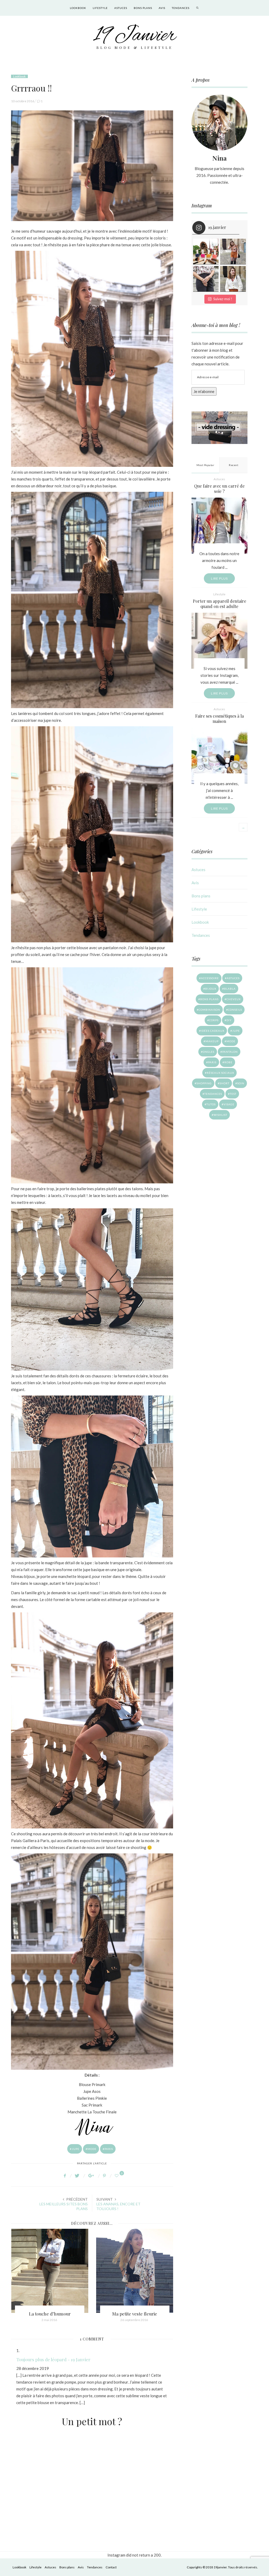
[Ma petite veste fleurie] (50, 2271)
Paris (109, 2149)
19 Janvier (135, 36)
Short (224, 1083)
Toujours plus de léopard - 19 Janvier (53, 2359)
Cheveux (234, 999)
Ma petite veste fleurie (50, 2314)
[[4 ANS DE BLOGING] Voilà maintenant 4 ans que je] (233, 252)
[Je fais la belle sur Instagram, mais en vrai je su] (233, 279)
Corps (214, 1020)
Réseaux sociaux (220, 1073)
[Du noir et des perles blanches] (135, 2271)
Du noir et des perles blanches (135, 2314)
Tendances (181, 8)
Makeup (212, 1041)
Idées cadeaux (213, 1031)
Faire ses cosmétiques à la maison (219, 719)
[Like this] (117, 2176)
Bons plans (143, 8)
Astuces (121, 8)
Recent (234, 465)
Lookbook (78, 8)
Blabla (230, 989)
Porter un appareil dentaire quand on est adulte (219, 604)
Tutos (211, 1104)
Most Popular (205, 465)
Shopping (204, 1083)
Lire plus (219, 578)
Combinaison (209, 1010)
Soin (241, 1083)
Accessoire (210, 978)
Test (233, 1094)
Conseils (235, 1010)
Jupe (76, 2149)
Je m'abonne (204, 391)
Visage (229, 1104)
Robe (228, 1062)
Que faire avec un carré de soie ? (219, 489)
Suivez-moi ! (223, 299)
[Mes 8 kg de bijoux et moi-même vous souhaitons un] (206, 279)
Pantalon (230, 1052)
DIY (229, 1020)
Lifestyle (100, 8)
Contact (111, 2567)
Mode (92, 2149)
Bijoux (211, 989)
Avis (162, 8)
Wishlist (220, 1115)
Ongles (209, 1052)
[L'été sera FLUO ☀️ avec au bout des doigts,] (206, 252)
